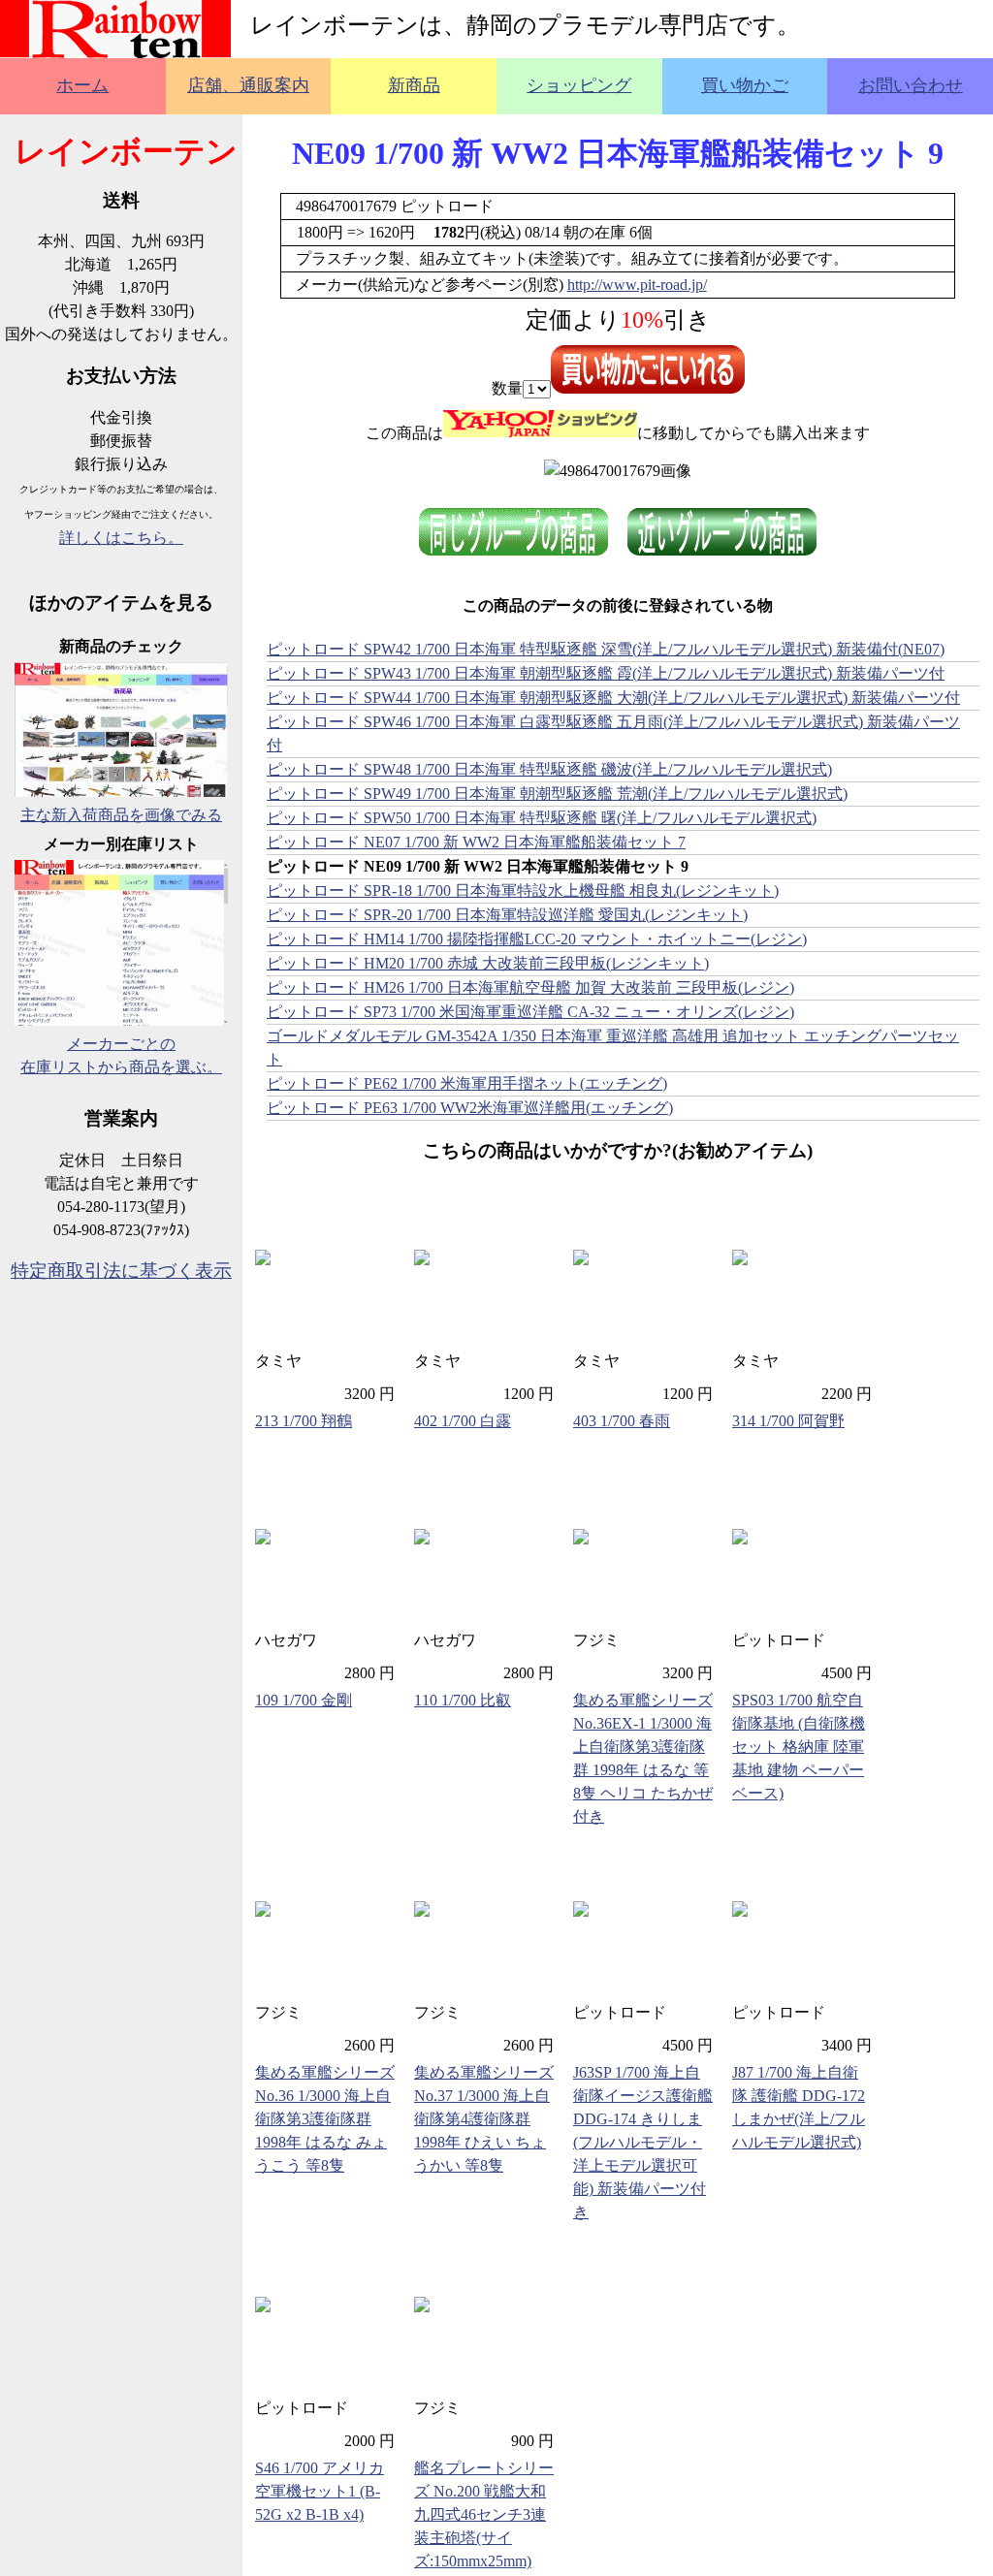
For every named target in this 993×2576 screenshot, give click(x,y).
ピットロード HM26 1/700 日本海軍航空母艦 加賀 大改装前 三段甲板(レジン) (530, 987)
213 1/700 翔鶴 (304, 1421)
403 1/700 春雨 (622, 1421)
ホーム (82, 85)
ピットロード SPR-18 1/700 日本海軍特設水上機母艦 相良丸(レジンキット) (523, 890)
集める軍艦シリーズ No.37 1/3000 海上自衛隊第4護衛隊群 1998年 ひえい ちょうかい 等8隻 (484, 2119)
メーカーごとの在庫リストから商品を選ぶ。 (121, 1055)
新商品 (414, 85)
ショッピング (579, 85)
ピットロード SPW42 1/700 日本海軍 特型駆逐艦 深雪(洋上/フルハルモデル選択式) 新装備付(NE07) (606, 649)
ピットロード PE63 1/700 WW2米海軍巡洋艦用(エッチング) (470, 1108)
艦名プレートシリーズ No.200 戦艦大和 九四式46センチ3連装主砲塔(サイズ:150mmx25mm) (484, 2514)
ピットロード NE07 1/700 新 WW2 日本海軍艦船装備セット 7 (476, 842)
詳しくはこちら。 (121, 538)
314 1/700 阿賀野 (788, 1421)
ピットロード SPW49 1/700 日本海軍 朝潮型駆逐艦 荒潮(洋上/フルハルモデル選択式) (557, 794)
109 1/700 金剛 (304, 1700)
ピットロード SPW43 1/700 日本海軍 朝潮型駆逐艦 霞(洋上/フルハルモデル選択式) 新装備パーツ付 (606, 673)
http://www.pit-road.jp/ (637, 285)
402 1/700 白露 (463, 1421)
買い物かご (745, 85)
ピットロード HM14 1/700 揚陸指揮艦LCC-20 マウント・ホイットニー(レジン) (537, 939)
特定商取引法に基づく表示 (121, 1271)
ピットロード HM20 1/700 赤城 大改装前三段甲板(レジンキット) (488, 963)
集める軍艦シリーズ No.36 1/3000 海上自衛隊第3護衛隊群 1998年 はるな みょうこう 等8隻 (325, 2119)
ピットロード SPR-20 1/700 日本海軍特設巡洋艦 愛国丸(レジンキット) (507, 915)
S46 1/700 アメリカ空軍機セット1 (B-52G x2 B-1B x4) (320, 2491)
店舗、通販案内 (248, 85)
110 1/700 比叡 (463, 1700)
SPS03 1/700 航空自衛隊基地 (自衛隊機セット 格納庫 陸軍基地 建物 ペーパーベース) (799, 1747)
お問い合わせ (911, 85)
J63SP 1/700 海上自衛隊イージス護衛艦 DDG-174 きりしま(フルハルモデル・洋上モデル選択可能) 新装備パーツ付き (643, 2142)
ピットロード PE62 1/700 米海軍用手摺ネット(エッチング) (467, 1083)
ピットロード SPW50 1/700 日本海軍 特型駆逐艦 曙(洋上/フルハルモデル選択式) (542, 818)
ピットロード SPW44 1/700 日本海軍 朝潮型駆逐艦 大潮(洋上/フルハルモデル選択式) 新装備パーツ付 (613, 698)
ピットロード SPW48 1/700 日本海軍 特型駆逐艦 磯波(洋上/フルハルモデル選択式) (549, 769)
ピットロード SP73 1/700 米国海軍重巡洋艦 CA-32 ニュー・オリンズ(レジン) (530, 1012)
